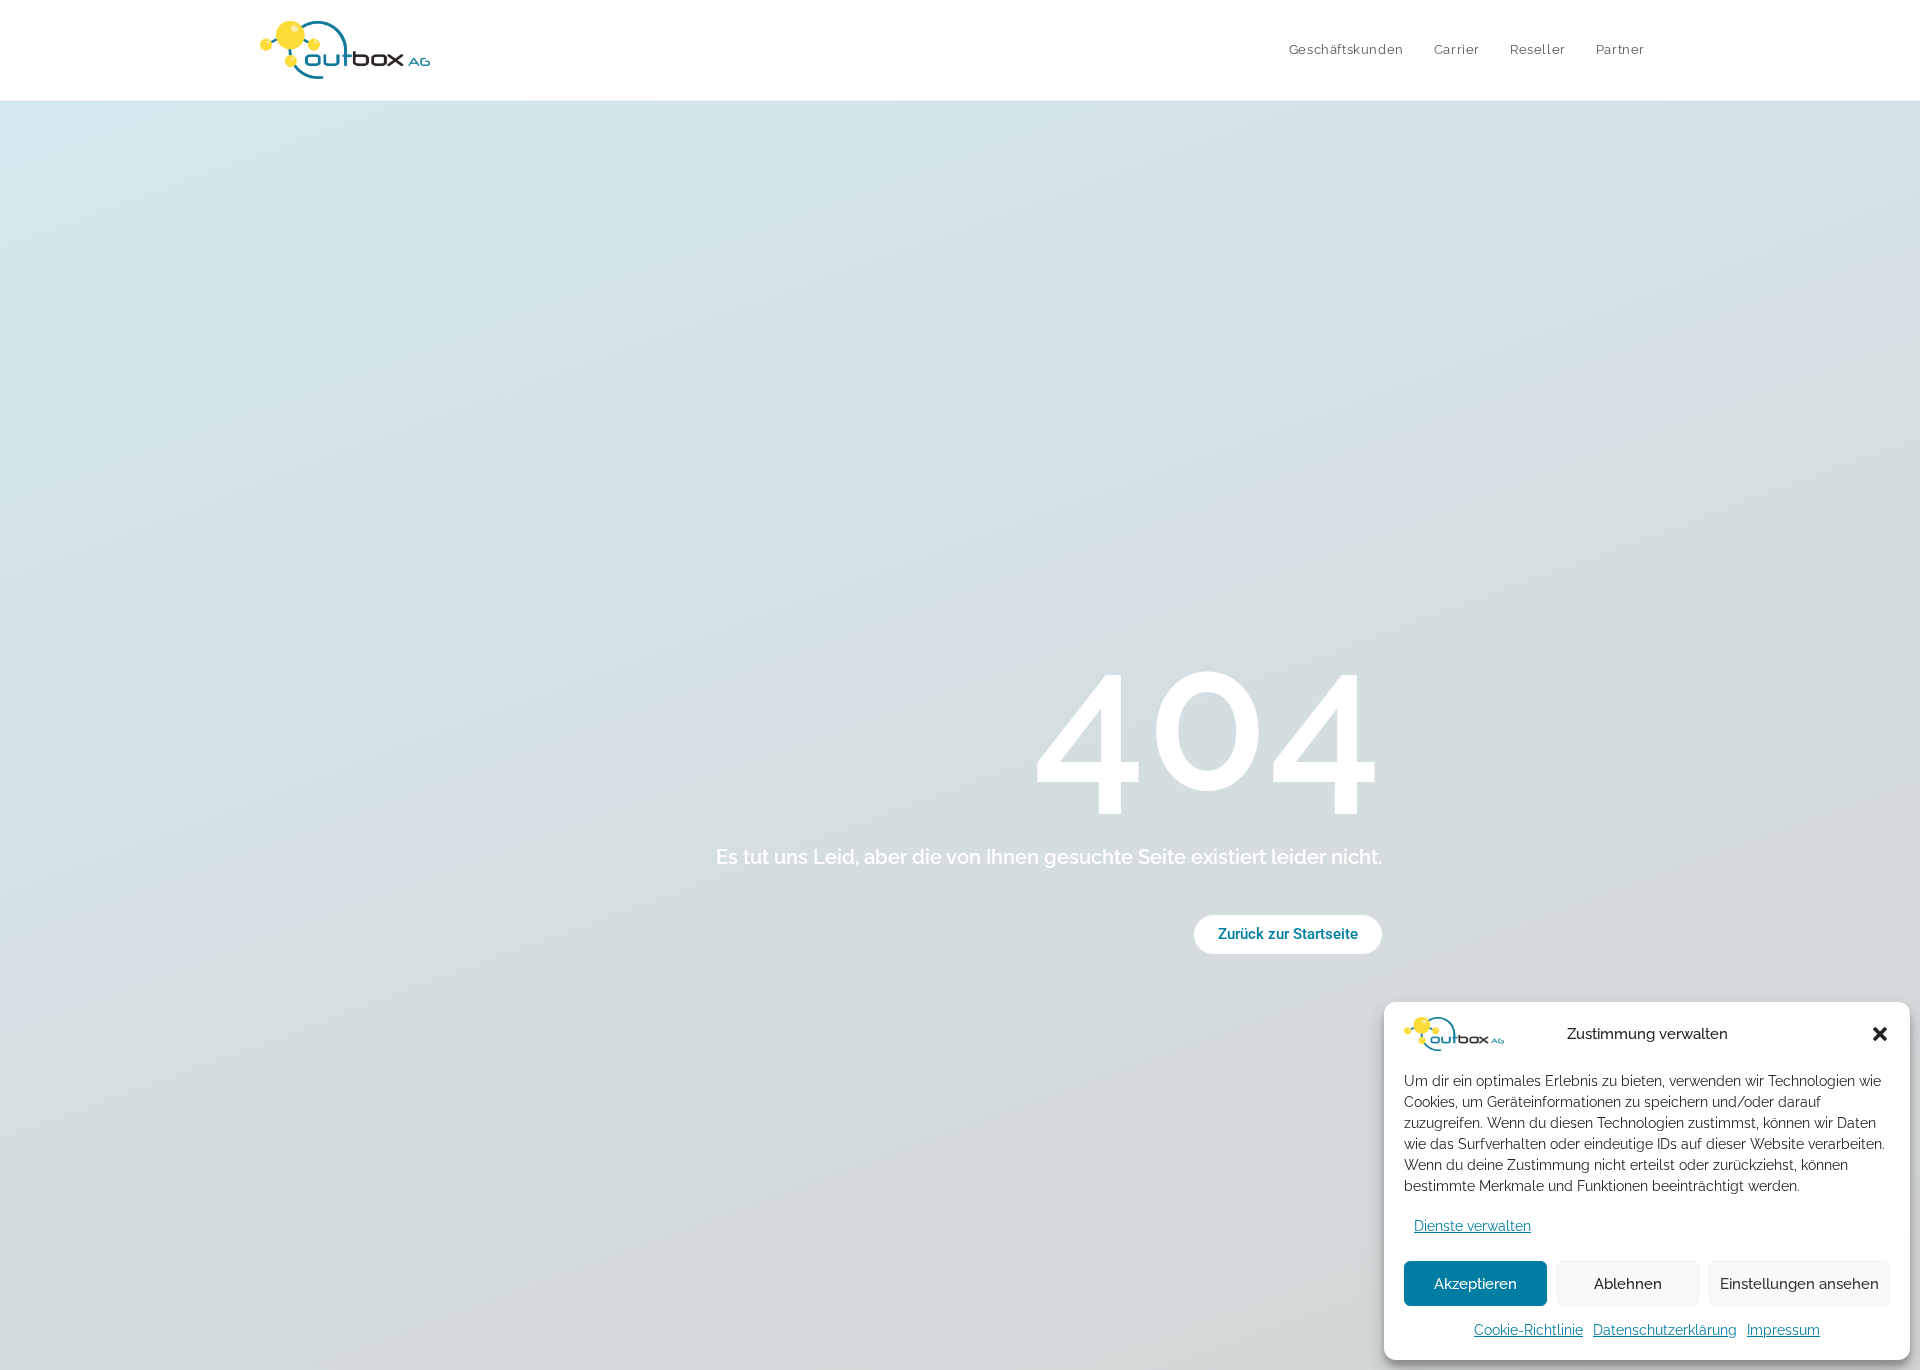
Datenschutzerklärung (1665, 1330)
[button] (1880, 1034)
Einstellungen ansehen (1799, 1284)
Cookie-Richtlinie (1528, 1330)
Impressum (1783, 1330)
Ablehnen (1628, 1284)
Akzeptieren (1475, 1284)
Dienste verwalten (1472, 1226)
